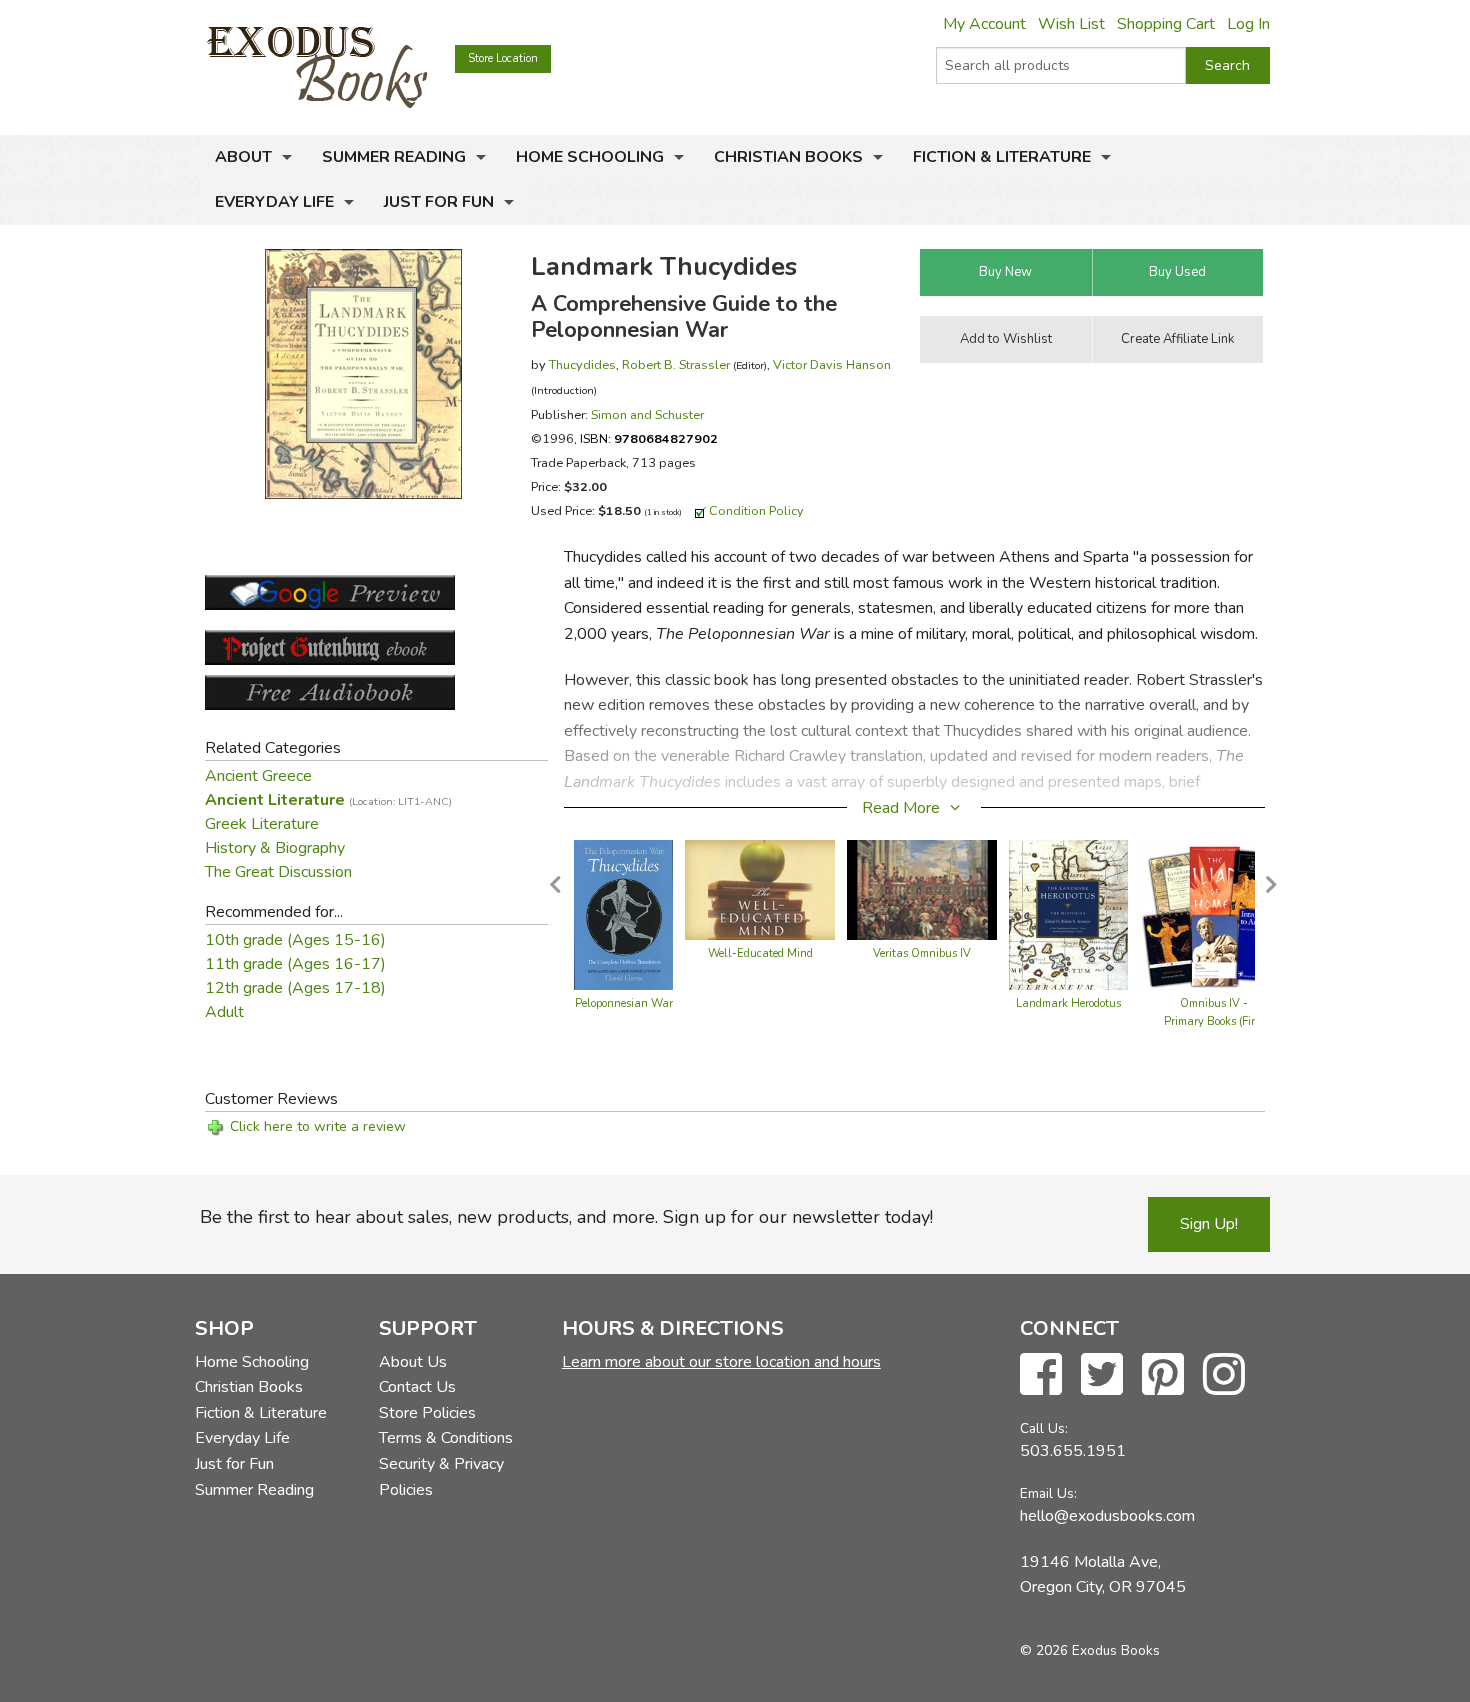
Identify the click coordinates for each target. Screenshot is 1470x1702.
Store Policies (427, 1413)
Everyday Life (274, 202)
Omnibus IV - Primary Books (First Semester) (1214, 1021)
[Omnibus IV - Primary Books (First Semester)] (1214, 914)
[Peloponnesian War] (624, 914)
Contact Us (417, 1387)
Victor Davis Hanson (832, 364)
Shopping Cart (1166, 24)
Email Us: (1048, 1493)
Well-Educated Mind (760, 953)
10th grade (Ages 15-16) (295, 940)
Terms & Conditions (446, 1438)
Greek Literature (262, 824)
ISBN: (649, 438)
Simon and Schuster (647, 414)
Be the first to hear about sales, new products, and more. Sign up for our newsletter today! (566, 1217)
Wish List (1071, 24)
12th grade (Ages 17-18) (295, 988)
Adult (224, 1012)
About (243, 157)
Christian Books (788, 157)
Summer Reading (394, 157)
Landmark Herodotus (1068, 1003)
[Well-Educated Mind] (760, 889)
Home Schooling (590, 157)
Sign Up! (1209, 1224)
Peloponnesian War (624, 1003)
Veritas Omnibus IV (922, 953)
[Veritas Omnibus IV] (922, 889)
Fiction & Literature (1002, 157)
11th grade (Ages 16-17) (295, 964)
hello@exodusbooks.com (1107, 1516)
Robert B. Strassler (676, 364)
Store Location (503, 58)
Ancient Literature (328, 800)
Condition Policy (756, 510)
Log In (1248, 24)
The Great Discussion (278, 872)
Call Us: (1044, 1428)
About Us (413, 1362)
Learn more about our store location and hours (721, 1362)
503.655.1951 (1073, 1451)
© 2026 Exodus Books (1090, 1650)
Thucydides (582, 364)
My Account (984, 24)
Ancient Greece (258, 776)
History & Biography (275, 848)
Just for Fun (439, 202)
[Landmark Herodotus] (1068, 914)
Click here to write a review (318, 1126)
